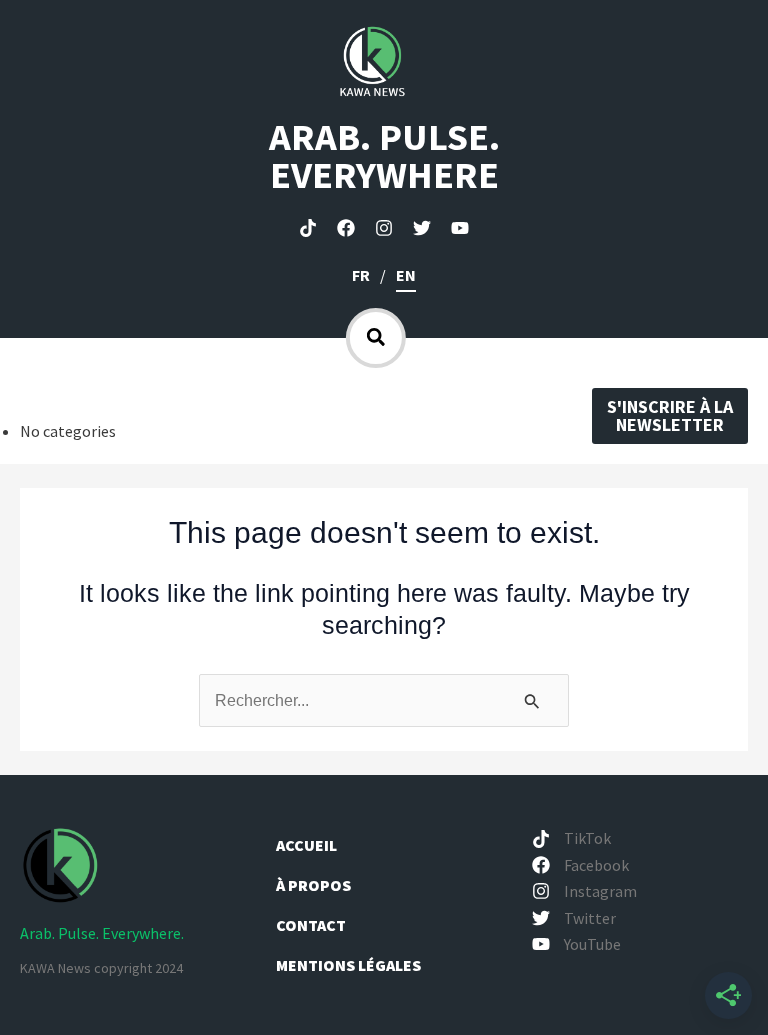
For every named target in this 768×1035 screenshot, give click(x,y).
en (406, 275)
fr (361, 275)
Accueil (306, 845)
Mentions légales (348, 965)
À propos (315, 885)
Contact (311, 925)
